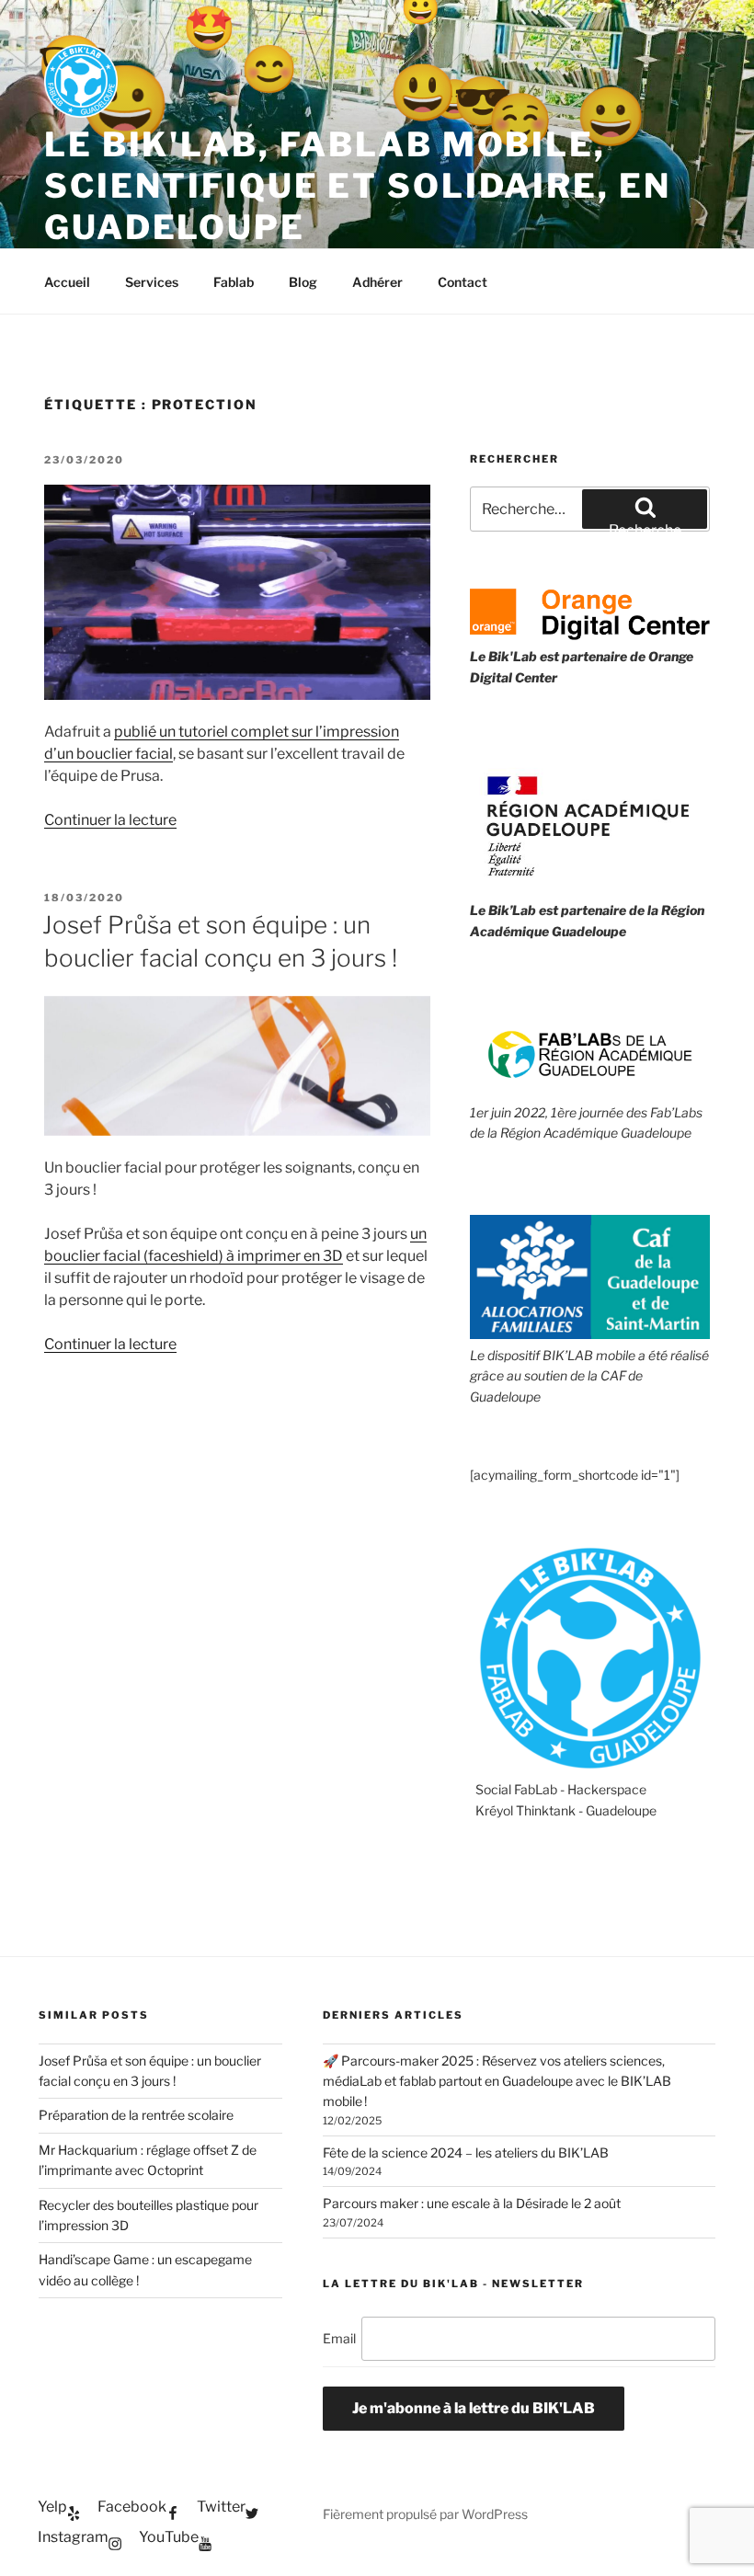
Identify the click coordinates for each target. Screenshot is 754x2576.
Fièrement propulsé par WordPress (425, 2514)
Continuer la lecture (110, 820)
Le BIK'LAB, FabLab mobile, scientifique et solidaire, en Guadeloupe (358, 186)
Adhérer (377, 282)
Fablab (234, 282)
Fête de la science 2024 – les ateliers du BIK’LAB (466, 2152)
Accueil (67, 282)
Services (152, 282)
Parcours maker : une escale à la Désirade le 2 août (472, 2203)
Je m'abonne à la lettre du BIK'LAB (474, 2408)
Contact (463, 282)
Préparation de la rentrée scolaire (136, 2115)
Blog (303, 282)
